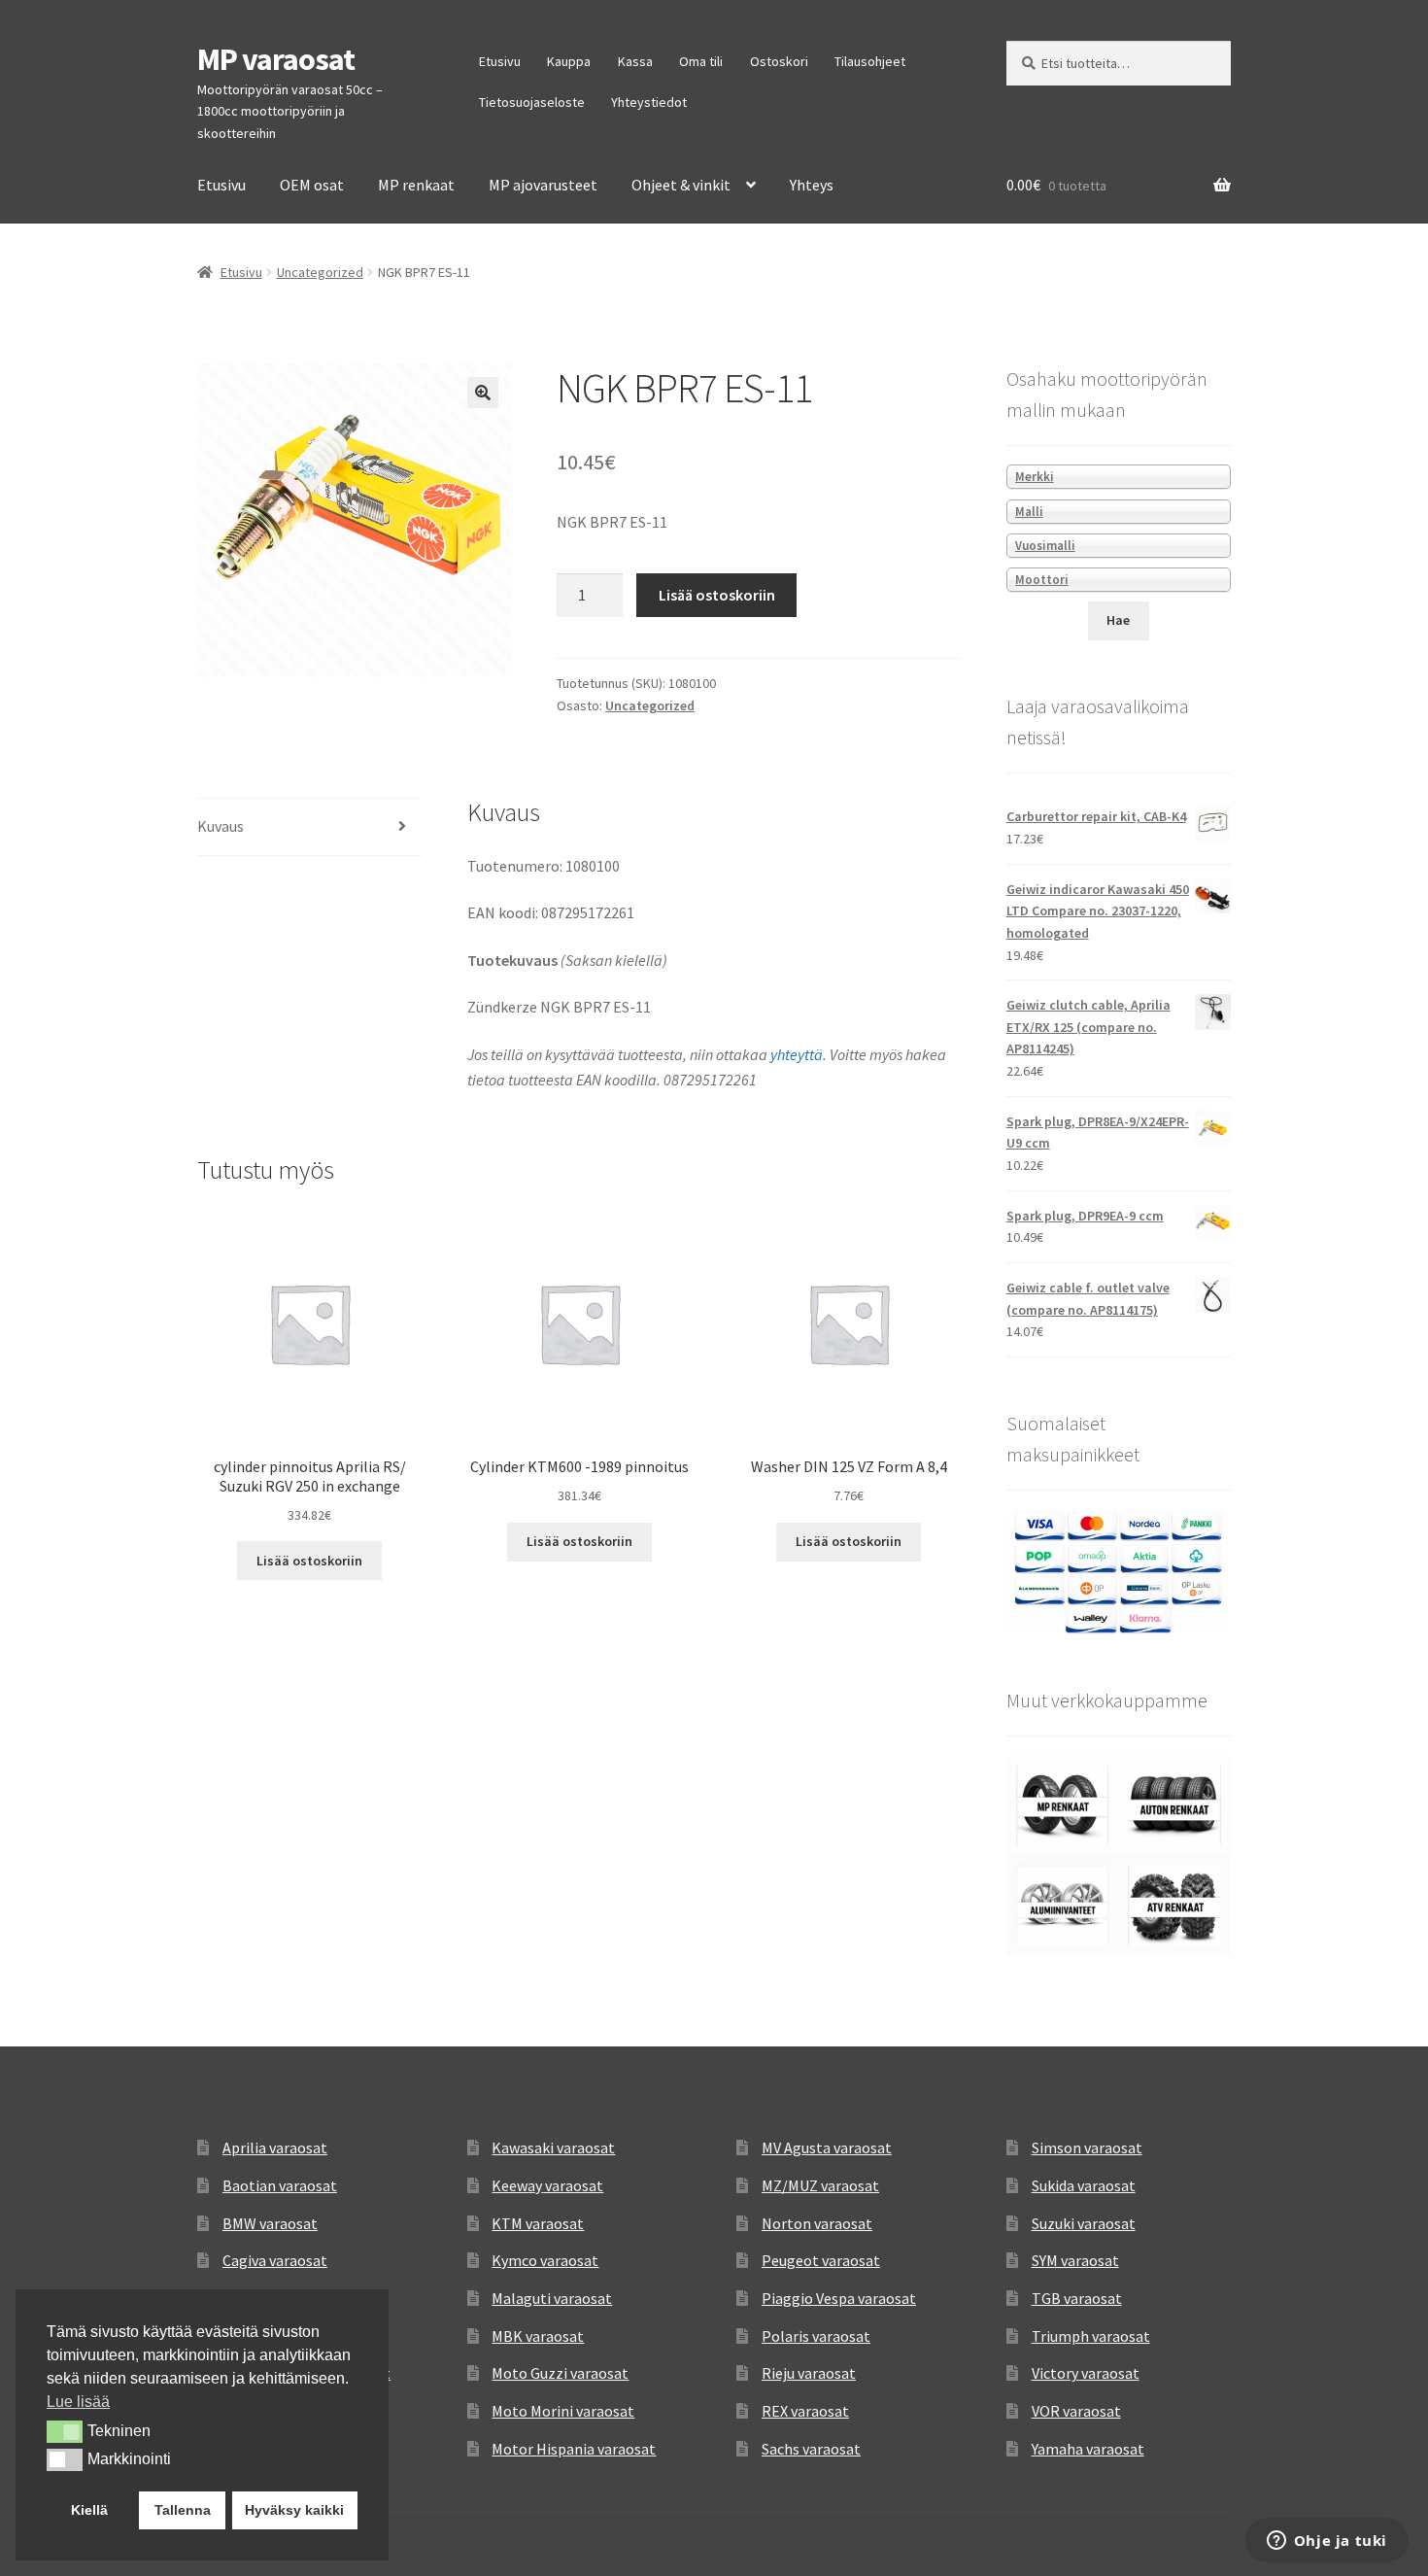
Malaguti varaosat (552, 2298)
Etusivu (500, 61)
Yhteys (812, 185)
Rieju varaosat (809, 2373)
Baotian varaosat (280, 2185)
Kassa (635, 61)
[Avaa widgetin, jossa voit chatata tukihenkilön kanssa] (1326, 2542)
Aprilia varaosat (275, 2147)
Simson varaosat (1087, 2147)
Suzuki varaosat (1084, 2223)
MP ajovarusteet (543, 185)
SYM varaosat (1075, 2260)
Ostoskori (779, 61)
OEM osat (312, 185)
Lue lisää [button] (78, 2402)
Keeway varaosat (547, 2185)
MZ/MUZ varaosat (820, 2185)
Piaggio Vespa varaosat (839, 2298)
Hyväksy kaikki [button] (294, 2510)
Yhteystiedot (649, 102)
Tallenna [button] (183, 2510)
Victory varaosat (1086, 2373)
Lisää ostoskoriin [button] (309, 1561)
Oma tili (701, 61)
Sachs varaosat (811, 2449)
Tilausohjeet (870, 61)
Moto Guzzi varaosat (560, 2373)
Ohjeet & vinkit (681, 185)
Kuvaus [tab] (221, 826)
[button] (483, 393)
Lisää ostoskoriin (717, 595)
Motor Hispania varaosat (574, 2449)
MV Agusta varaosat (827, 2147)
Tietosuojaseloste (532, 102)
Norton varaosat (817, 2223)
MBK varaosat (538, 2336)
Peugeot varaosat (821, 2260)
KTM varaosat (538, 2223)
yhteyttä (797, 1054)
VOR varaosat (1076, 2411)
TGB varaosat (1077, 2298)
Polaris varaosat (816, 2336)
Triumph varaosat (1091, 2336)
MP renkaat (416, 185)
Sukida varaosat (1084, 2185)
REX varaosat (805, 2411)
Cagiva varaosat (275, 2260)
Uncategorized (320, 272)
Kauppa (569, 61)
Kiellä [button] (89, 2510)
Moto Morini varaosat (563, 2411)
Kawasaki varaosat (553, 2147)
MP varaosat (276, 59)
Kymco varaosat (545, 2260)
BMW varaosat (270, 2223)
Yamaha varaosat (1088, 2449)
